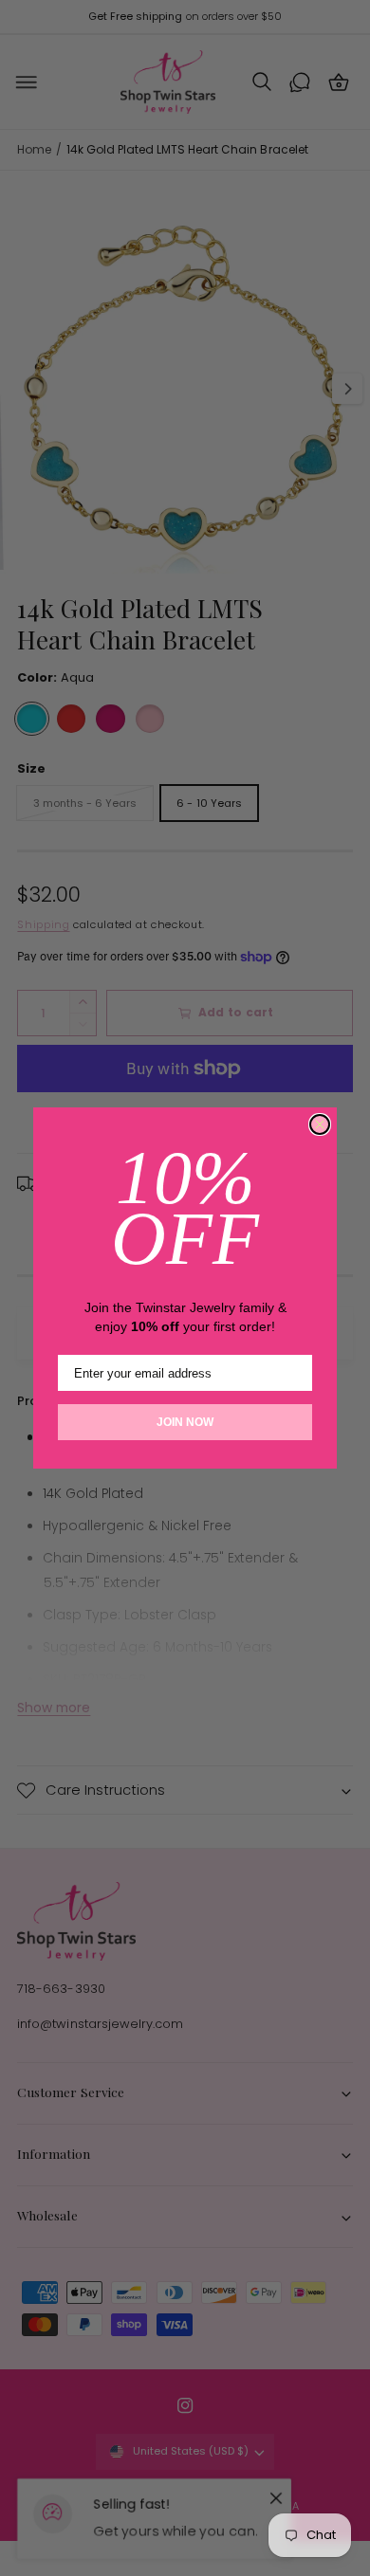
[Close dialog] (320, 1124)
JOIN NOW (185, 1422)
